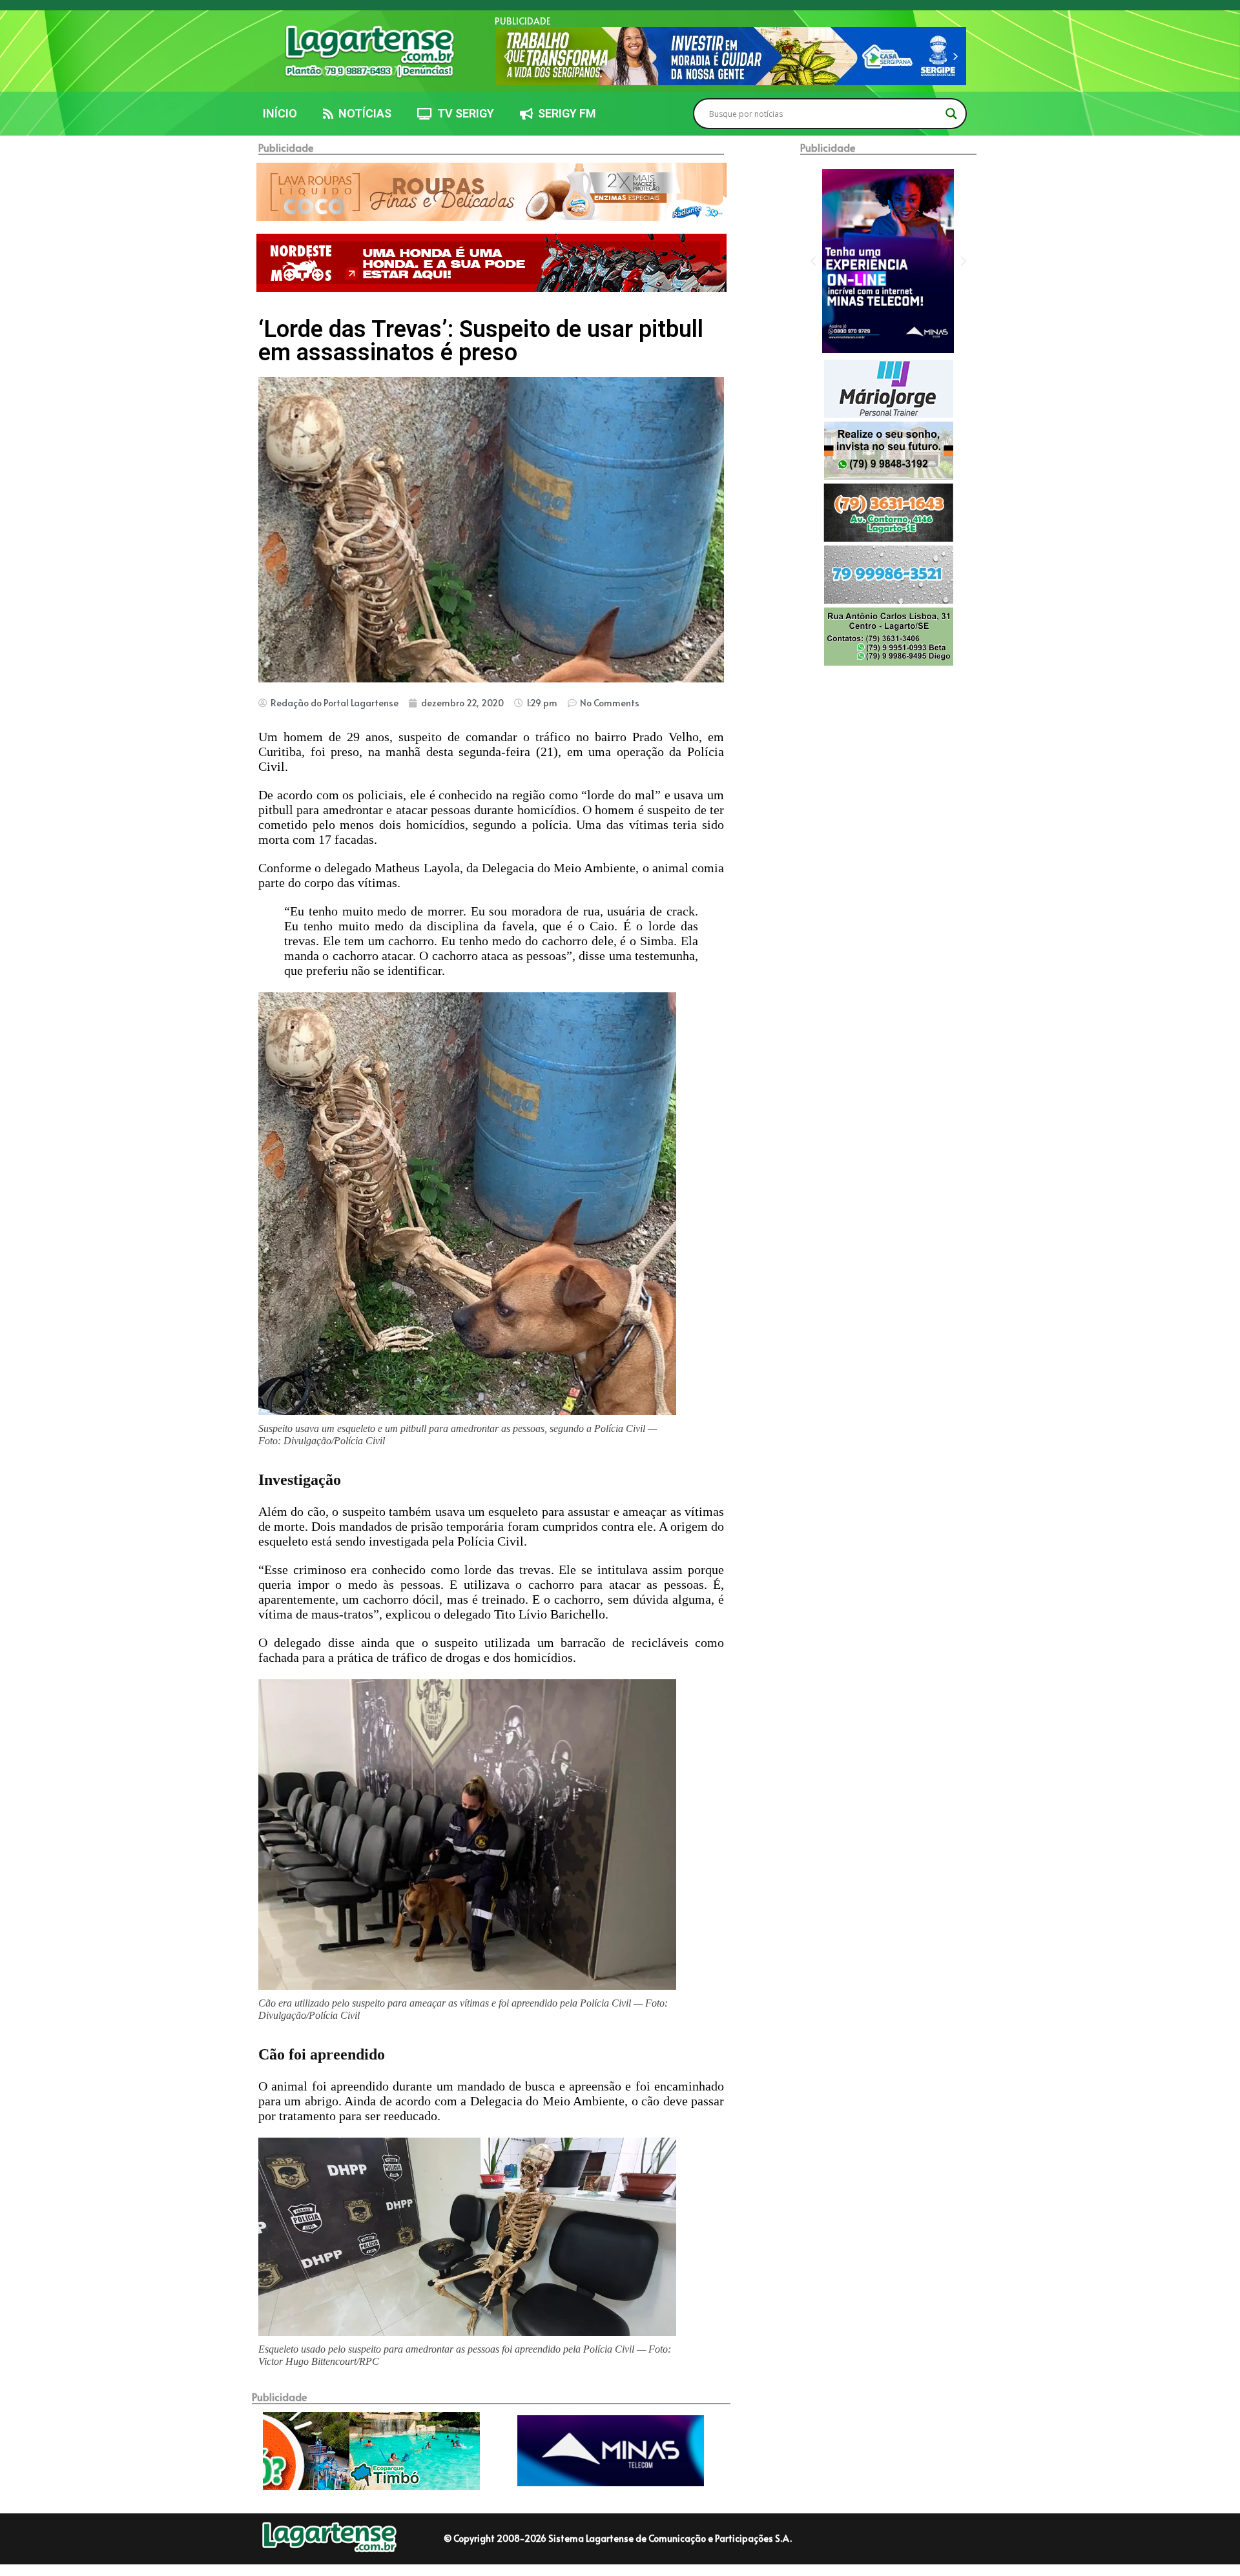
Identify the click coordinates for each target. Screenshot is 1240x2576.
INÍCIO (280, 113)
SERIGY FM (564, 113)
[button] (506, 56)
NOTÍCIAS (362, 113)
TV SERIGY (463, 113)
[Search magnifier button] (951, 114)
